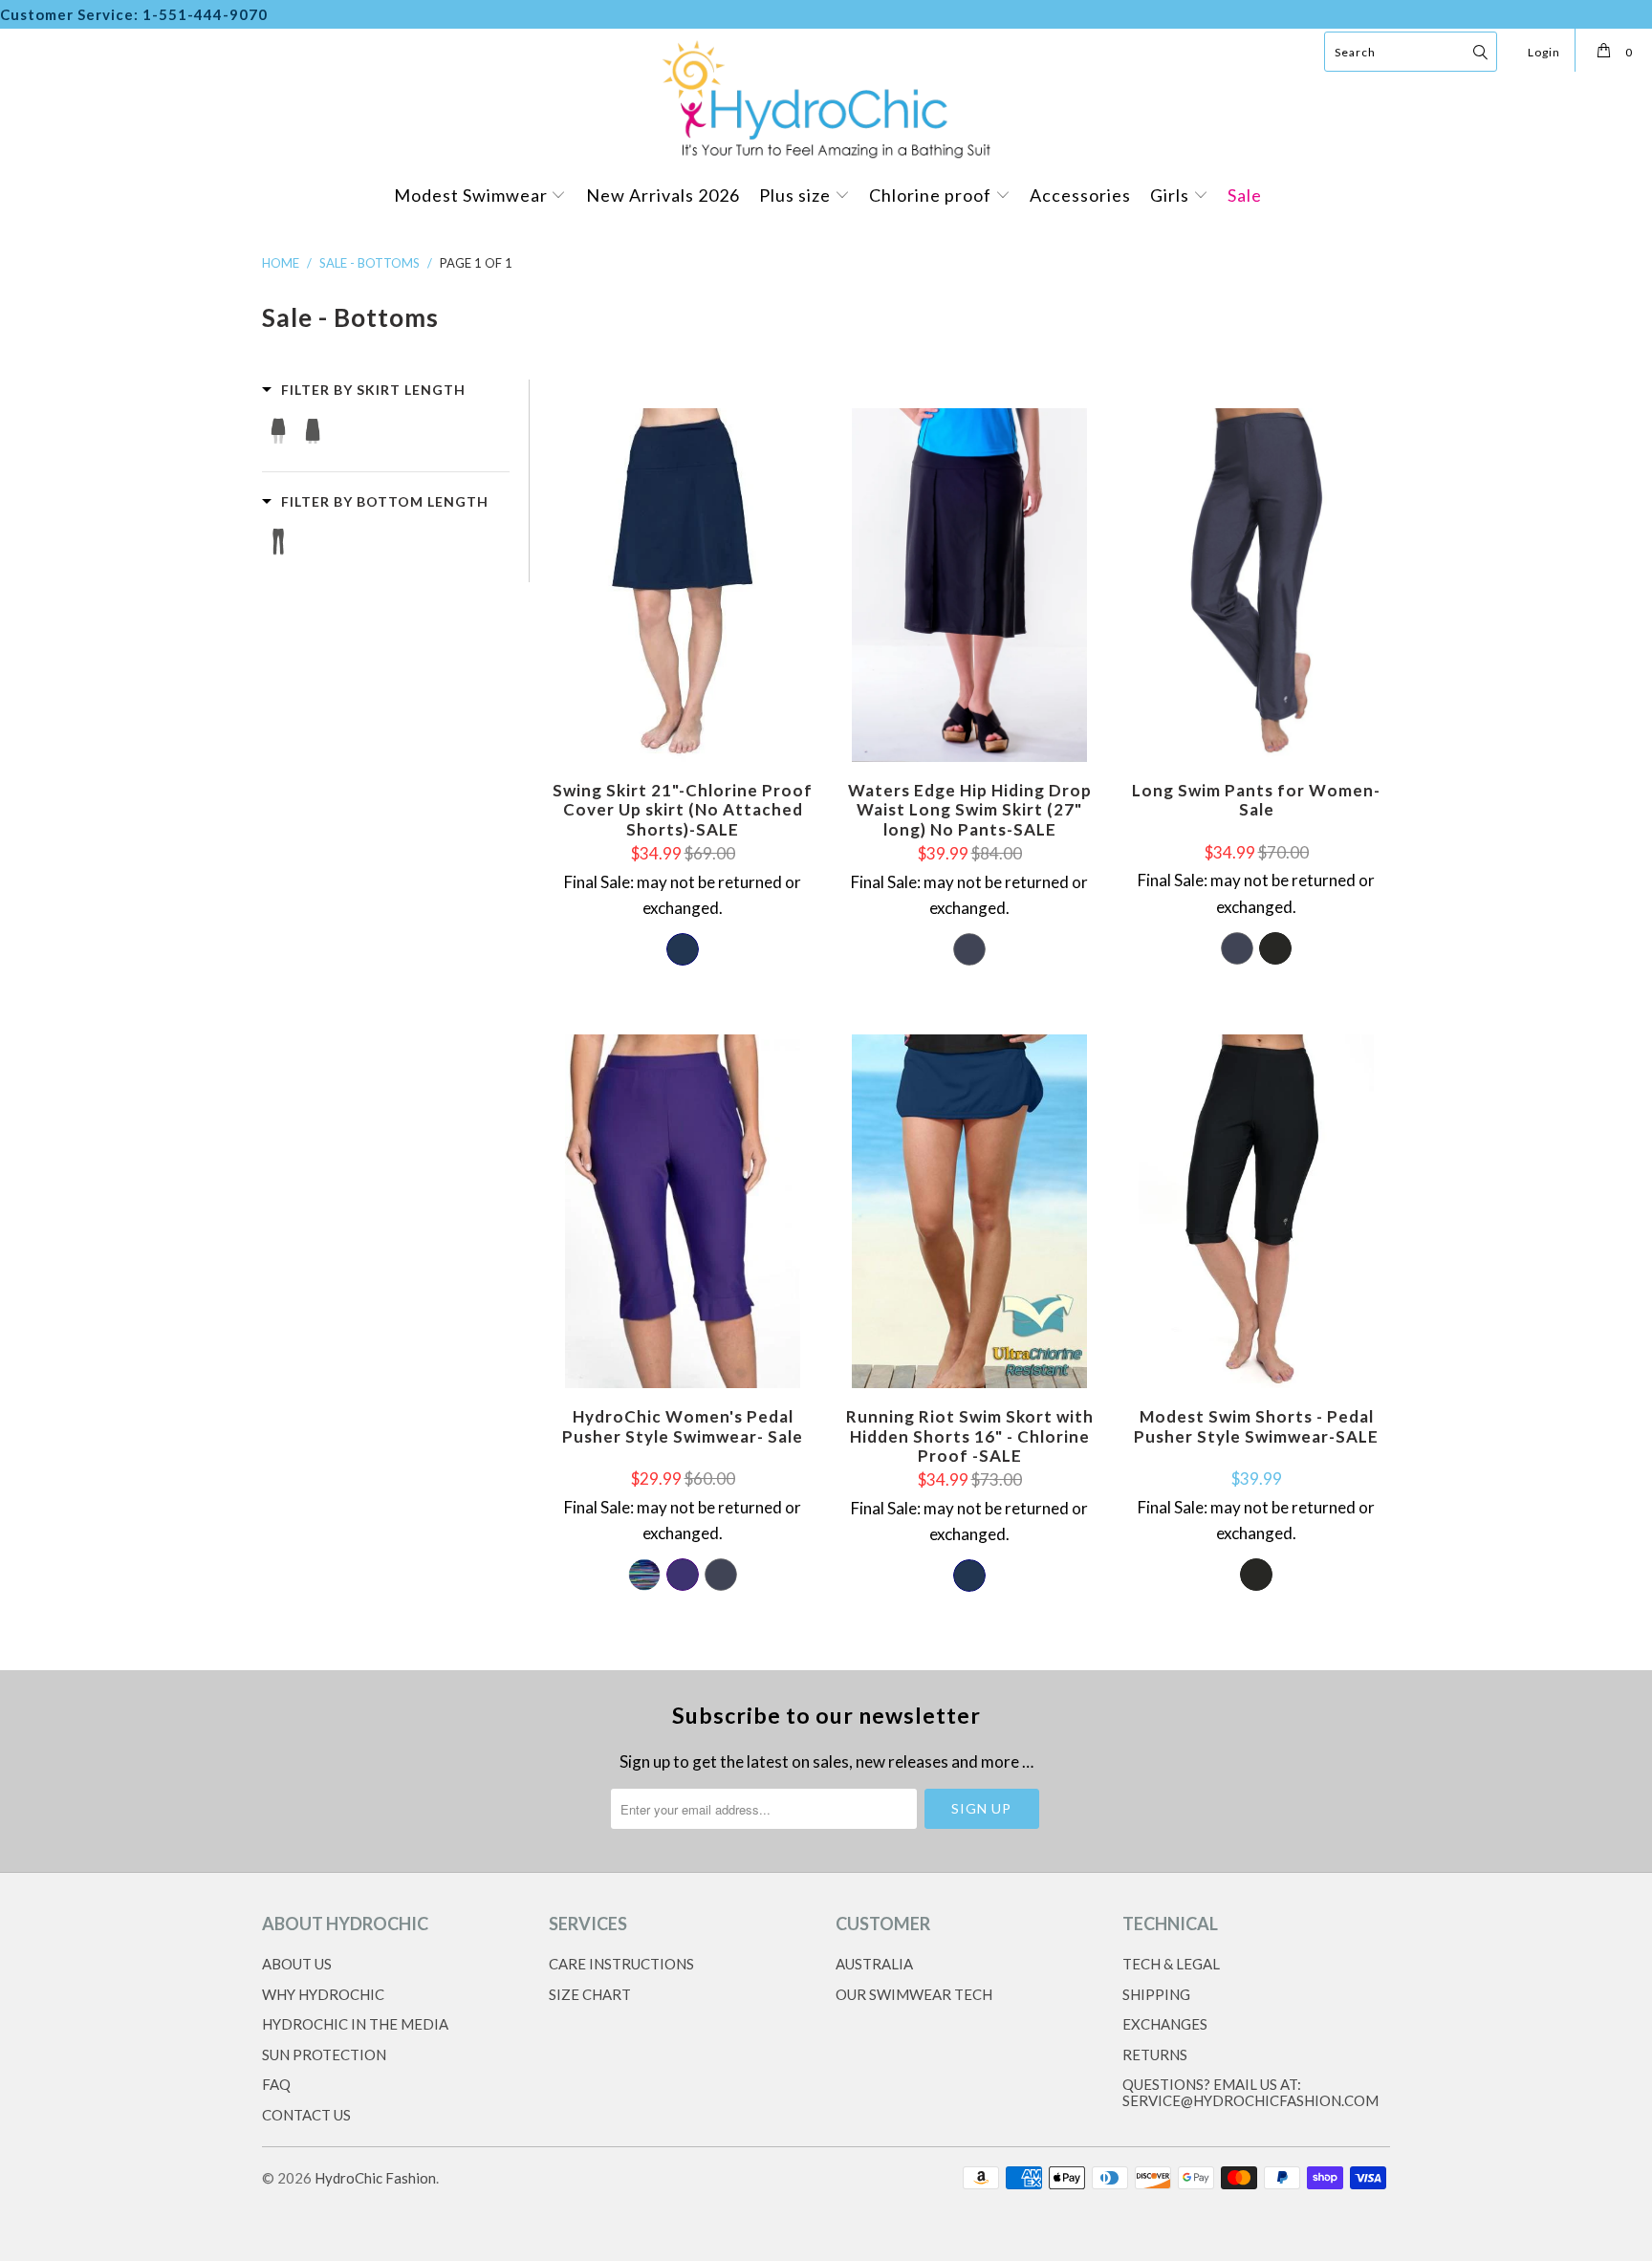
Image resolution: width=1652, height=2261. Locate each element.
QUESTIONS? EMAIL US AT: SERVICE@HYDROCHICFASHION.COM (1250, 2092)
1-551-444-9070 (205, 14)
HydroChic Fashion (375, 2178)
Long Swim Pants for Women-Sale (1256, 585)
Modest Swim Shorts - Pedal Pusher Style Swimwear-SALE (1256, 1211)
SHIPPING (1156, 1994)
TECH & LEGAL (1171, 1964)
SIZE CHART (590, 1994)
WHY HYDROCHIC (323, 1994)
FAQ (276, 2084)
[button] (364, 390)
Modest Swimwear (473, 195)
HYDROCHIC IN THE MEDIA (355, 2024)
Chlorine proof (932, 195)
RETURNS (1155, 2054)
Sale (1245, 195)
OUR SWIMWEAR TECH (914, 1994)
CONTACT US (306, 2115)
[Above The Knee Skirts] (278, 431)
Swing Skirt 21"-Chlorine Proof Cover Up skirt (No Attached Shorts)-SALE (683, 585)
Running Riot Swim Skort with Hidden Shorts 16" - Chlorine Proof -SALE (969, 1211)
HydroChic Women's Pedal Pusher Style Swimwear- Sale (683, 1211)
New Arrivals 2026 (663, 195)
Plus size (797, 195)
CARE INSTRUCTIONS (621, 1964)
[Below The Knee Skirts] (313, 431)
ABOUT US (297, 1964)
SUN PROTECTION (324, 2054)
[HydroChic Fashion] (826, 97)
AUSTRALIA (874, 1964)
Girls (1172, 195)
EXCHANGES (1165, 2024)
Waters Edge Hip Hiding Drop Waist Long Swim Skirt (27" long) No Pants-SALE (969, 585)
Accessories (1080, 195)
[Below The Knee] (278, 543)
